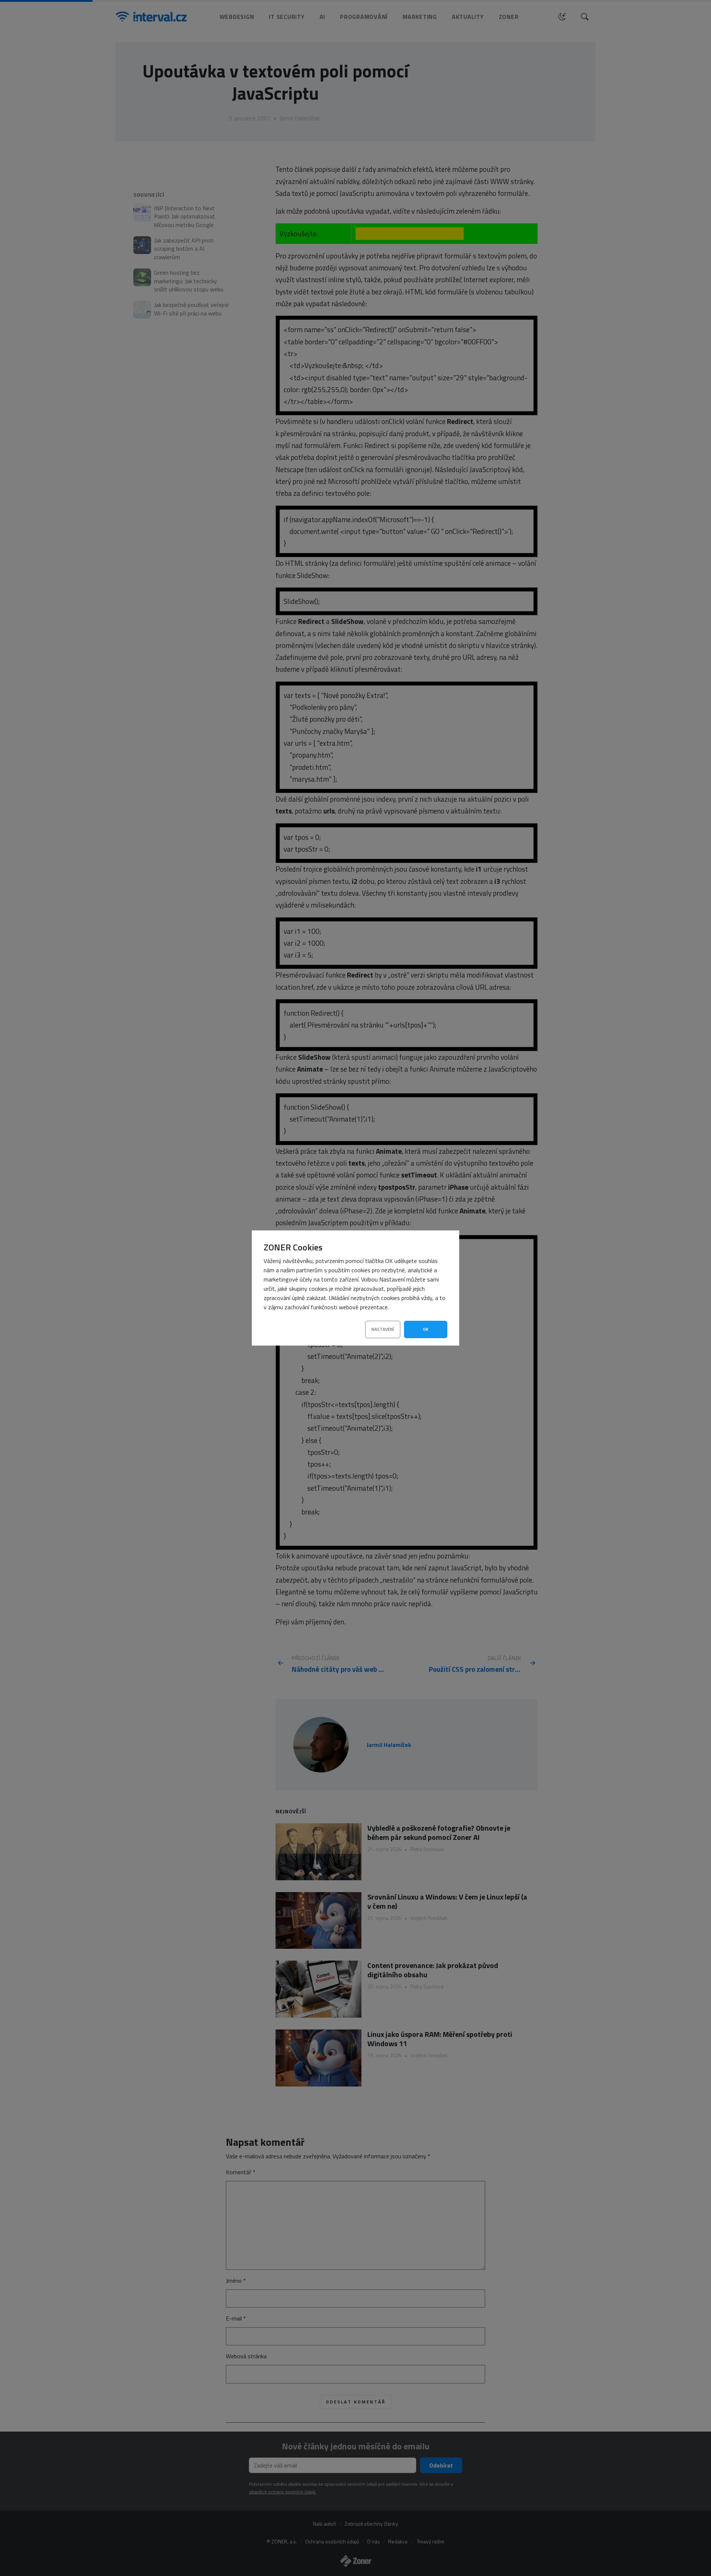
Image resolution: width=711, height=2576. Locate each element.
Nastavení (383, 1329)
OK (426, 1329)
